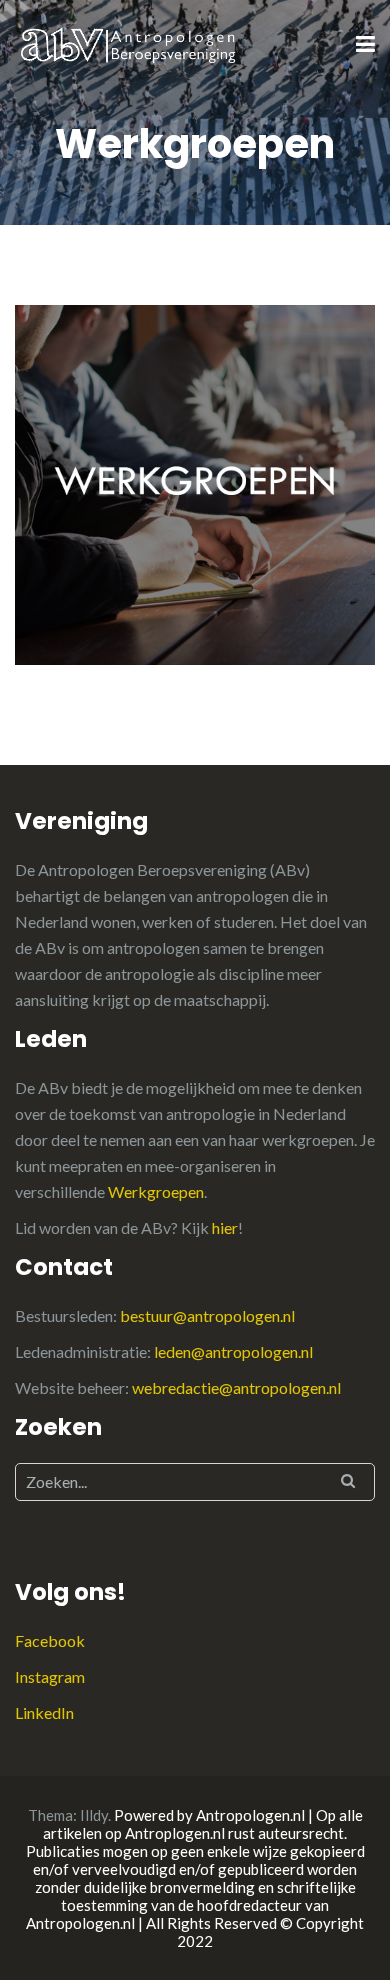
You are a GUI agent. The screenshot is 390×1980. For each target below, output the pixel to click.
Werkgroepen (156, 1191)
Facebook (50, 1640)
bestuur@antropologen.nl (207, 1315)
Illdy (94, 1815)
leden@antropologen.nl (233, 1351)
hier (225, 1227)
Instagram (50, 1676)
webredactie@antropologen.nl (236, 1387)
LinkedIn (44, 1712)
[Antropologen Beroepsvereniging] (130, 43)
